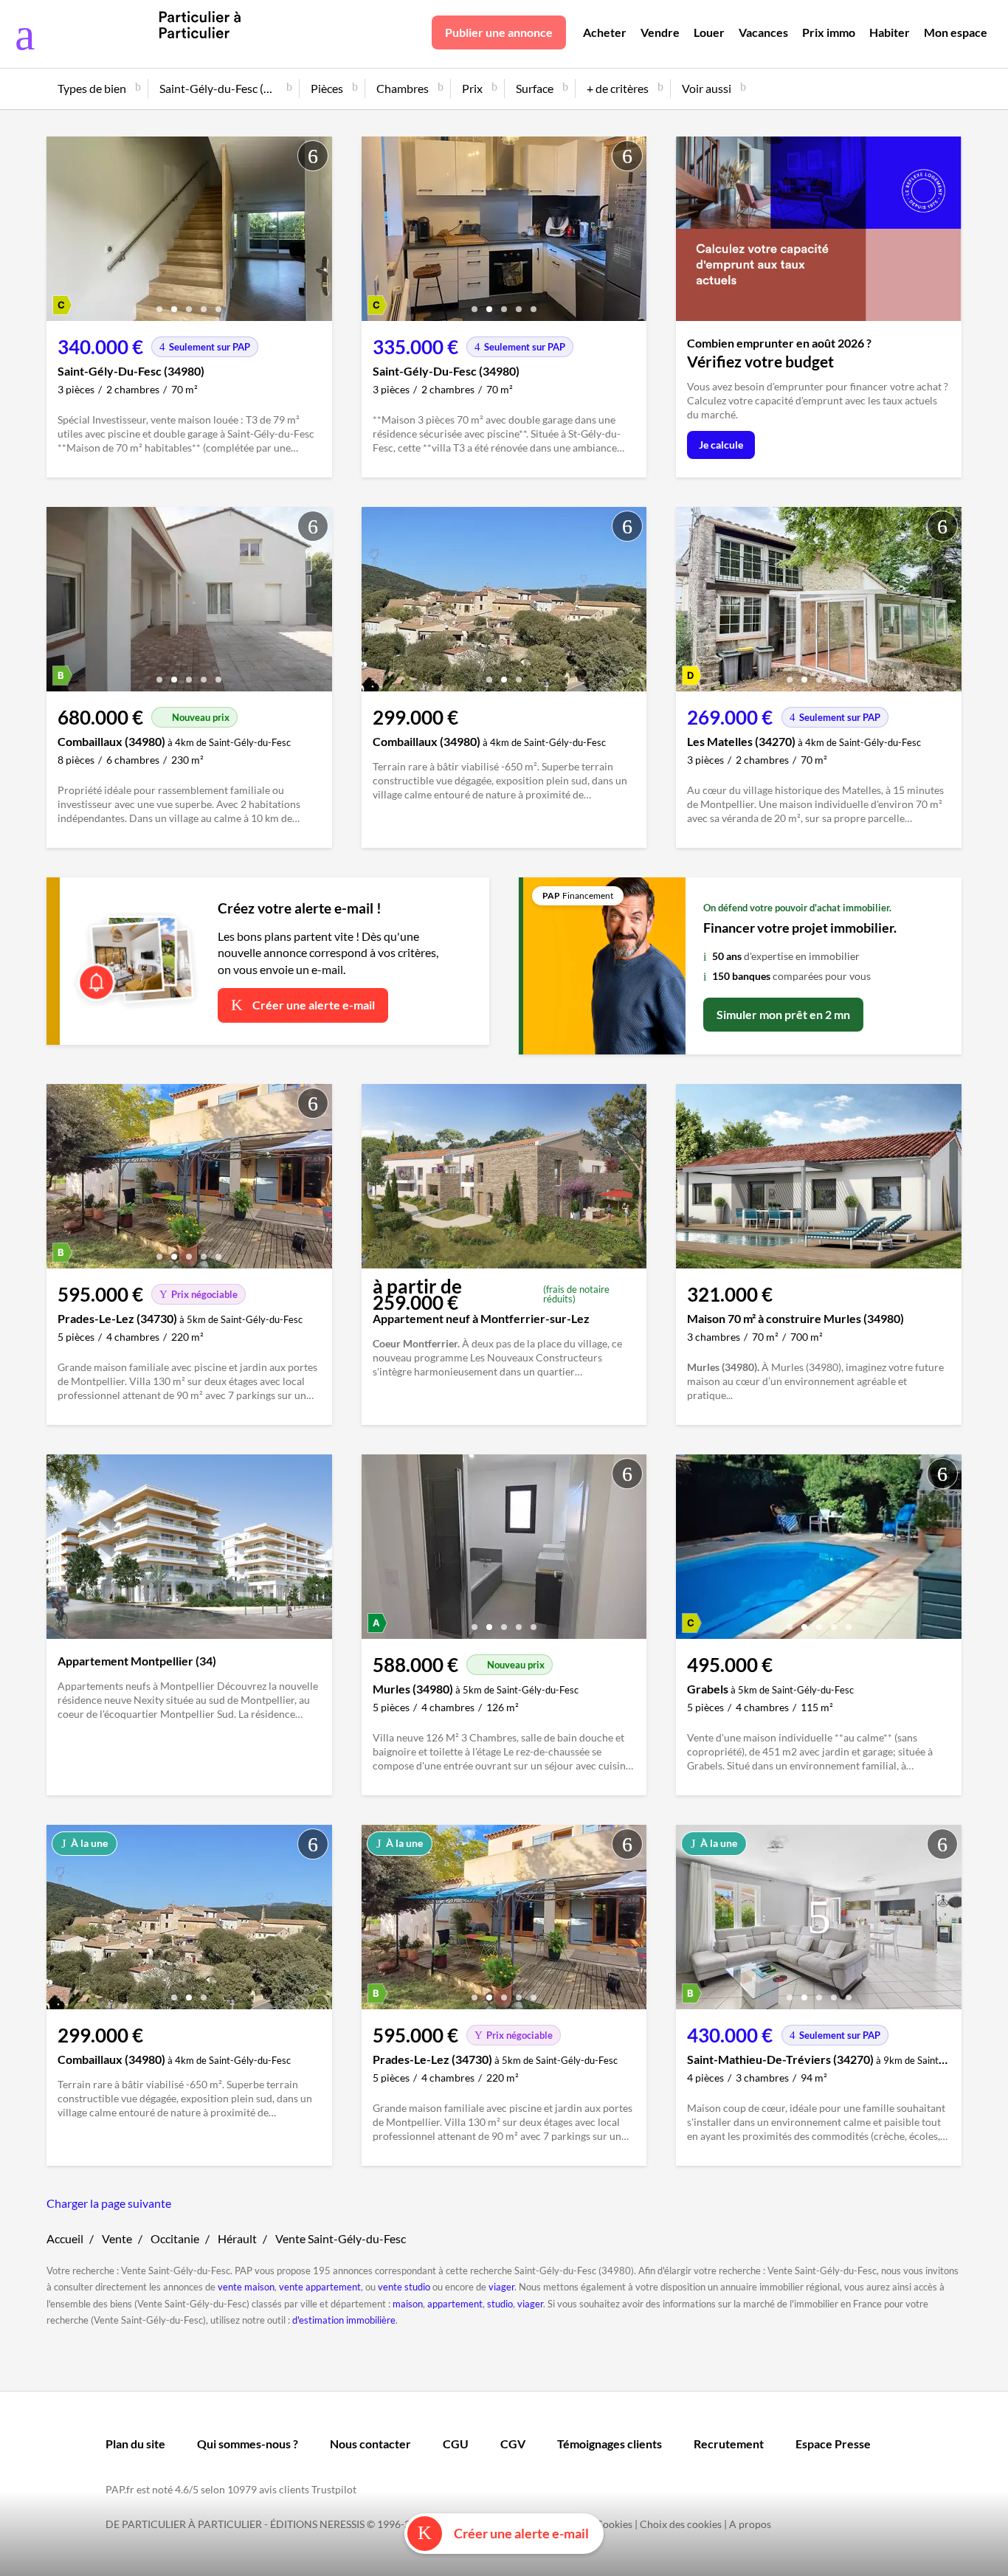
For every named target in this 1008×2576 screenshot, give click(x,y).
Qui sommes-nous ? (248, 2444)
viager (501, 2287)
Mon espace (956, 32)
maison (408, 2304)
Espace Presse (833, 2444)
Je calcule (721, 445)
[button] (159, 304)
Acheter (605, 32)
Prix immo (829, 32)
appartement (455, 2304)
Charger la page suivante (109, 2203)
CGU (456, 2444)
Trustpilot (334, 2489)
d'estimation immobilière (344, 2320)
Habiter (890, 32)
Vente (117, 2238)
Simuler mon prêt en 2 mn (783, 1014)
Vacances (763, 32)
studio (500, 2304)
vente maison (246, 2287)
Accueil (65, 2238)
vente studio (404, 2287)
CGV (513, 2444)
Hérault (237, 2238)
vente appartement (320, 2287)
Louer (709, 32)
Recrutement (729, 2444)
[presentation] (61, 232)
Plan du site (135, 2444)
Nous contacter (370, 2444)
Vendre (660, 32)
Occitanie (175, 2238)
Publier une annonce (499, 32)
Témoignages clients (610, 2444)
